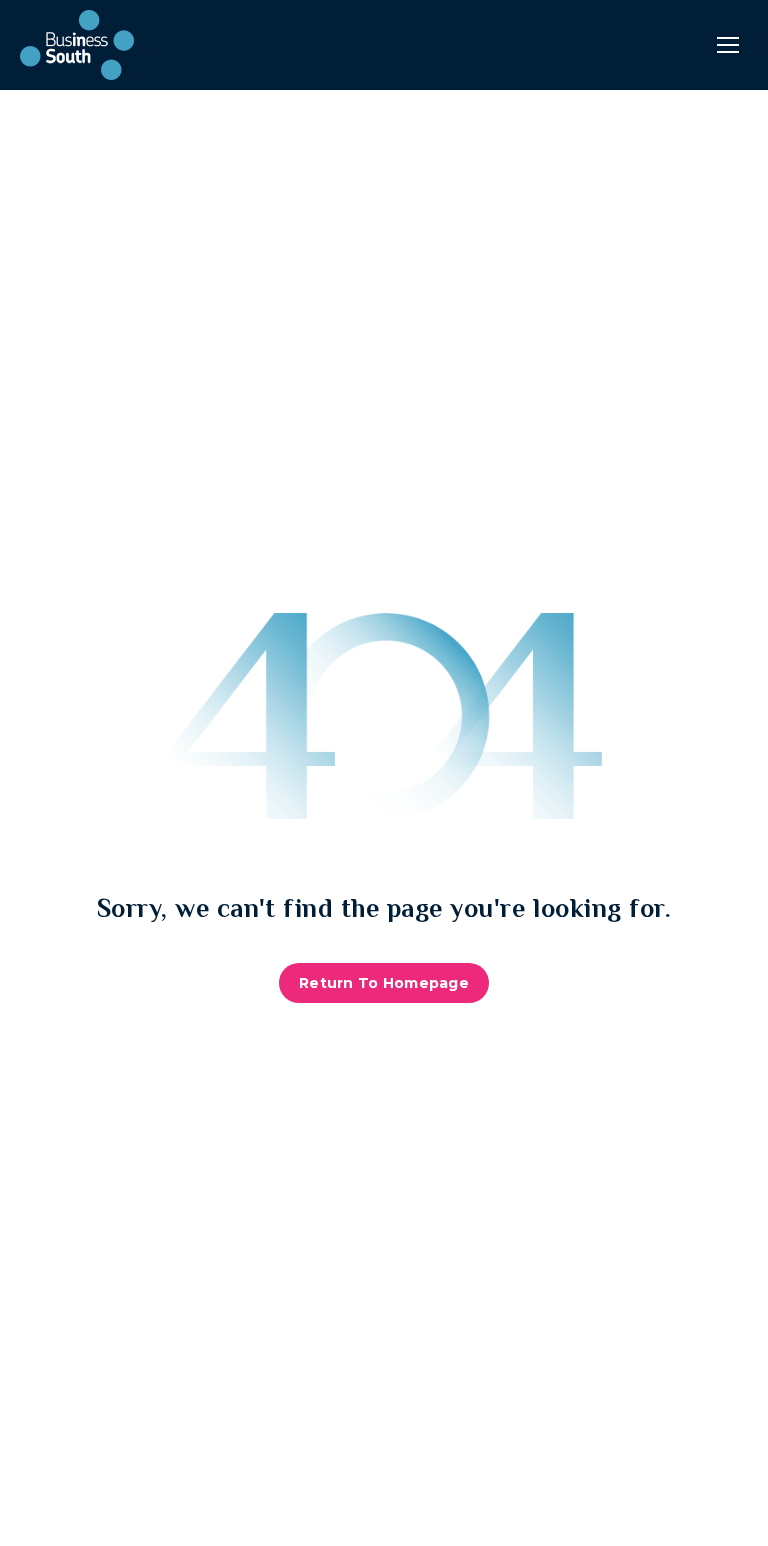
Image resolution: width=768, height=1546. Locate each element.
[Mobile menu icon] (728, 45)
